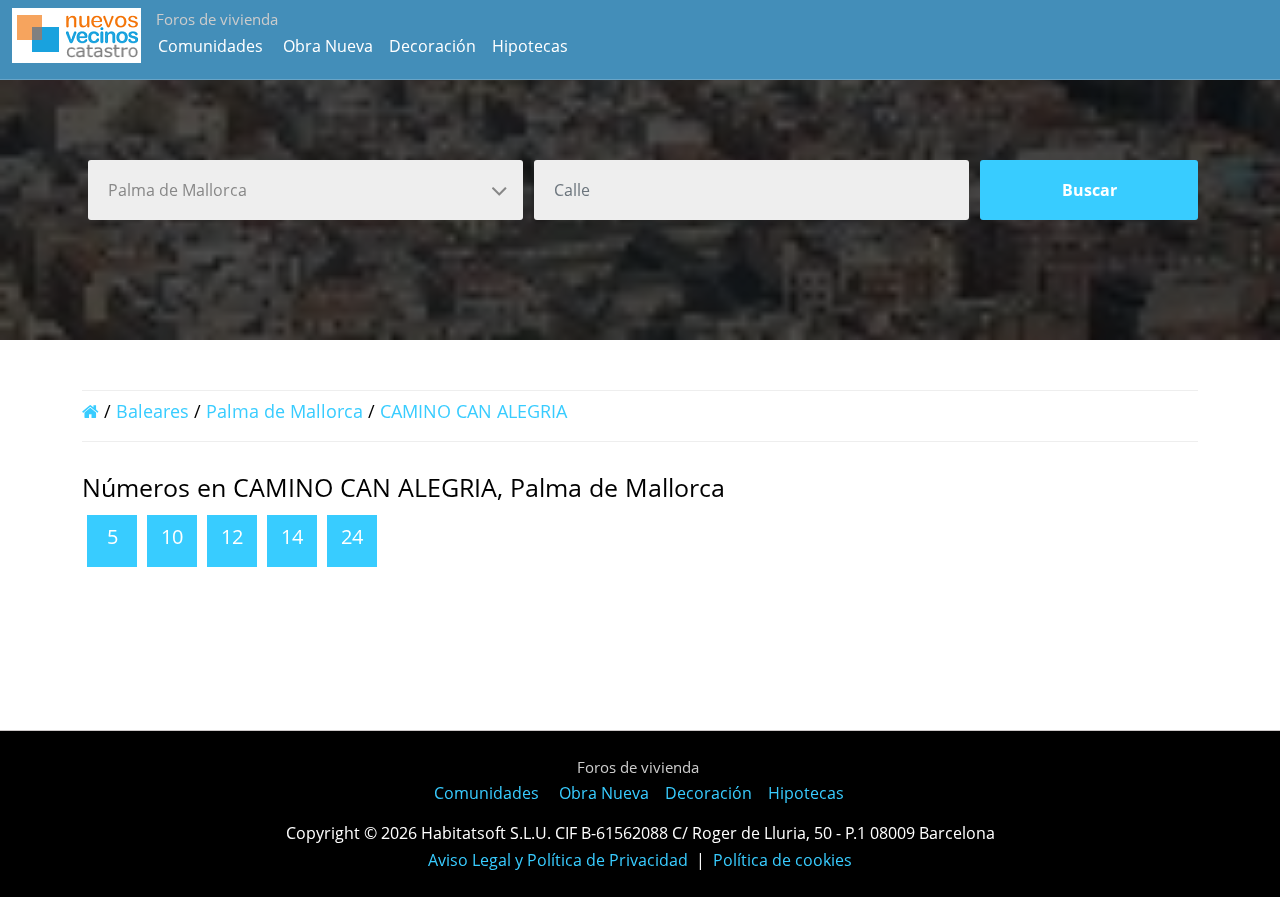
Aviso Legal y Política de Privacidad (558, 860)
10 (172, 536)
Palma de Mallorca (284, 411)
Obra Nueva (328, 46)
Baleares (152, 411)
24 (352, 536)
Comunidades (210, 46)
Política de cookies (782, 860)
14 (292, 536)
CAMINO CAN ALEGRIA (473, 411)
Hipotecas (530, 46)
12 (232, 536)
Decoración (432, 46)
